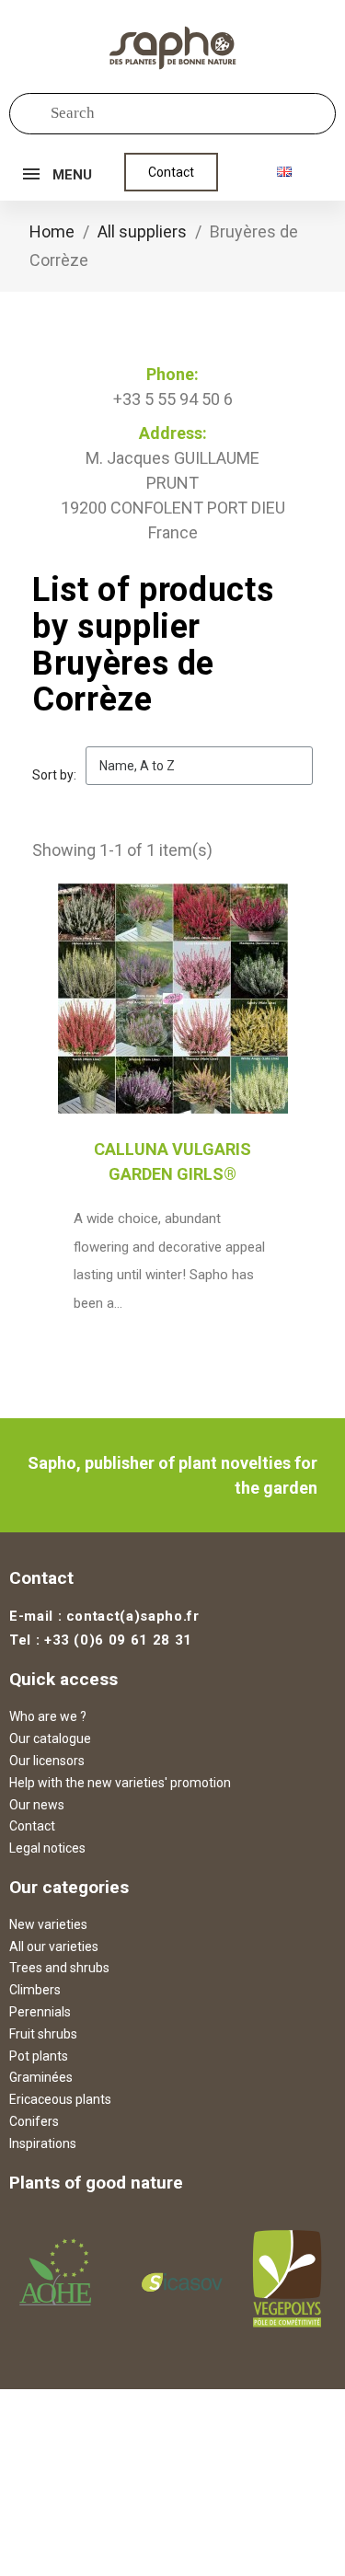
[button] (171, 172)
